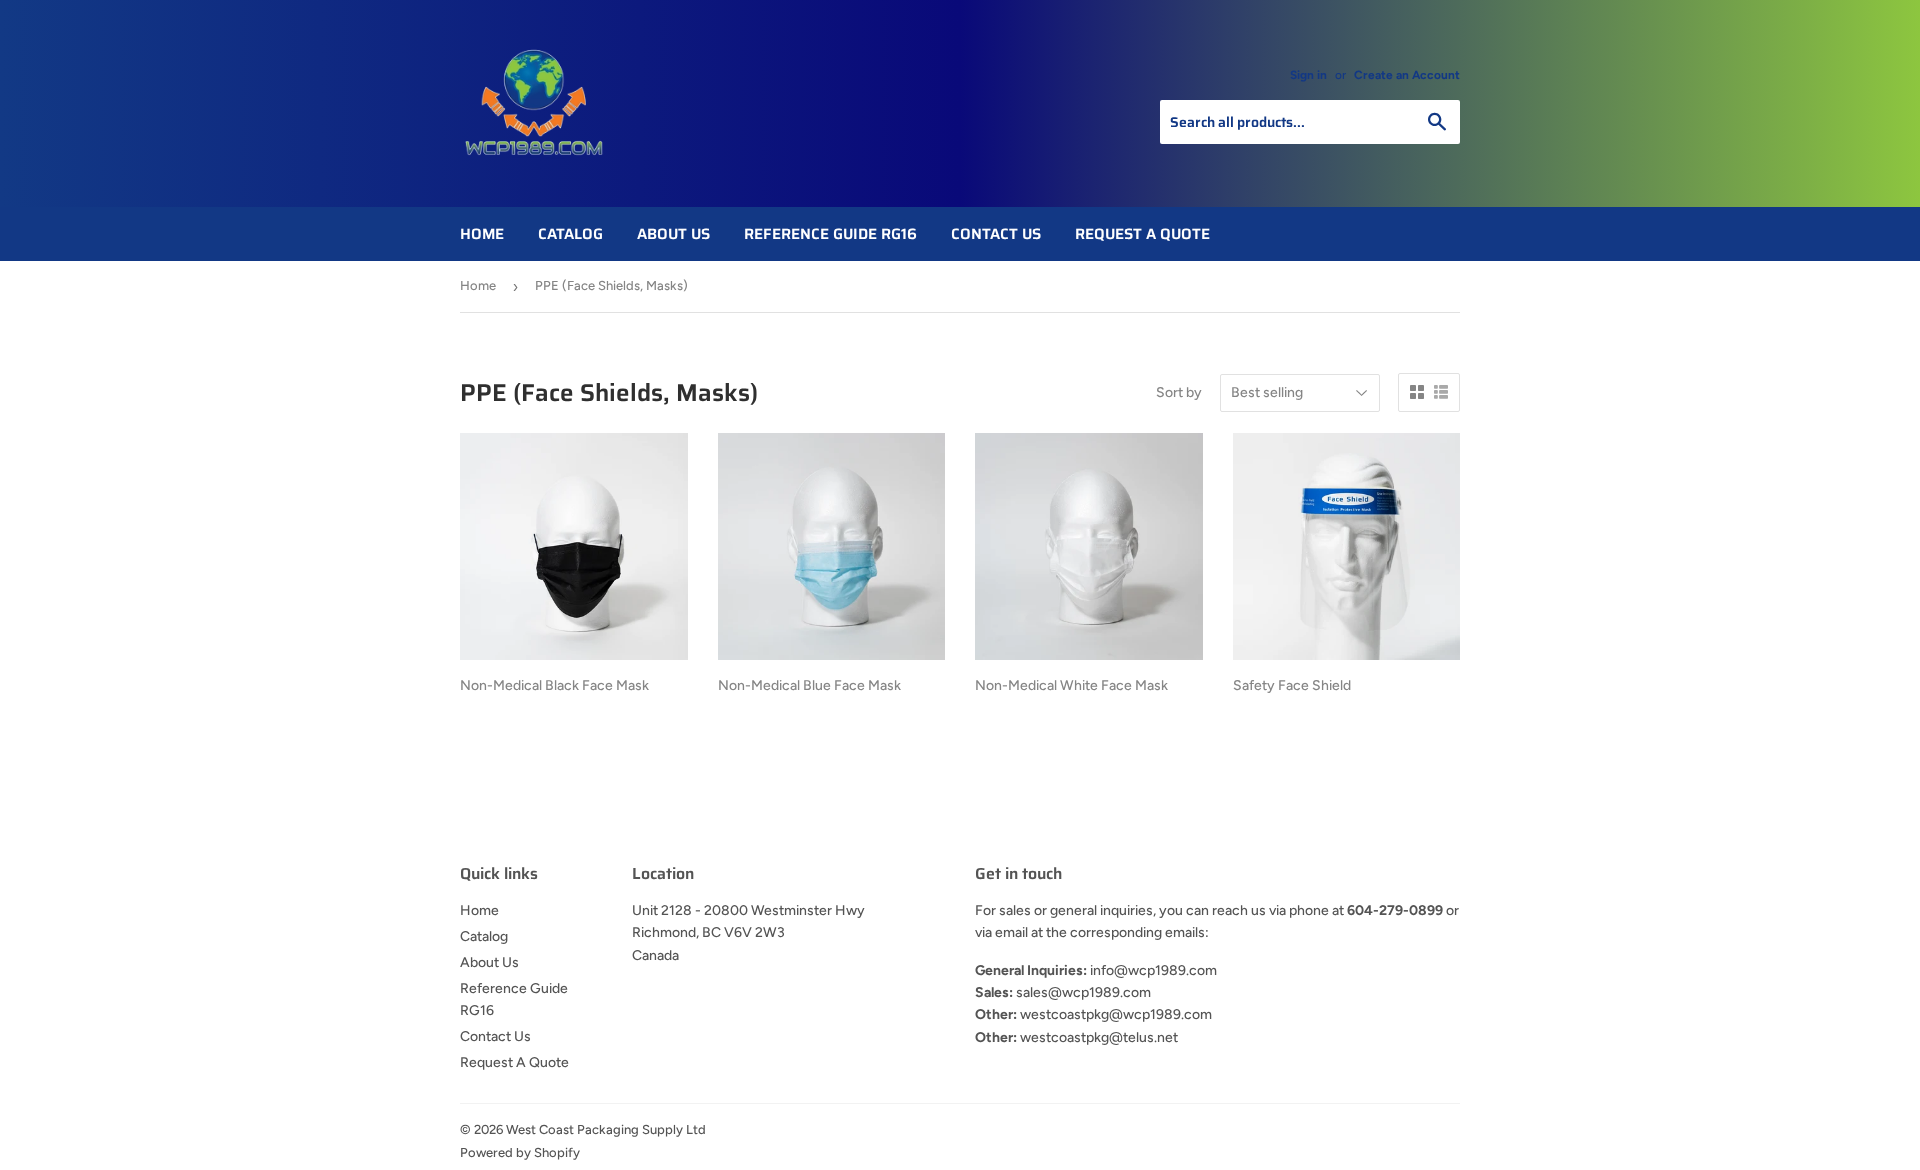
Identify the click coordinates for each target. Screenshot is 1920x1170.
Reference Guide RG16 (830, 234)
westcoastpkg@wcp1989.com (1116, 1014)
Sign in (1308, 75)
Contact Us (996, 234)
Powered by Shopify (520, 1152)
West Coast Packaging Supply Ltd (606, 1129)
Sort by (1179, 392)
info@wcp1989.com (1153, 970)
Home (482, 234)
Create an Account (1407, 75)
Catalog (570, 234)
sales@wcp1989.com (1083, 992)
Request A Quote (1142, 234)
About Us (673, 234)
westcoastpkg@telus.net (1099, 1037)
